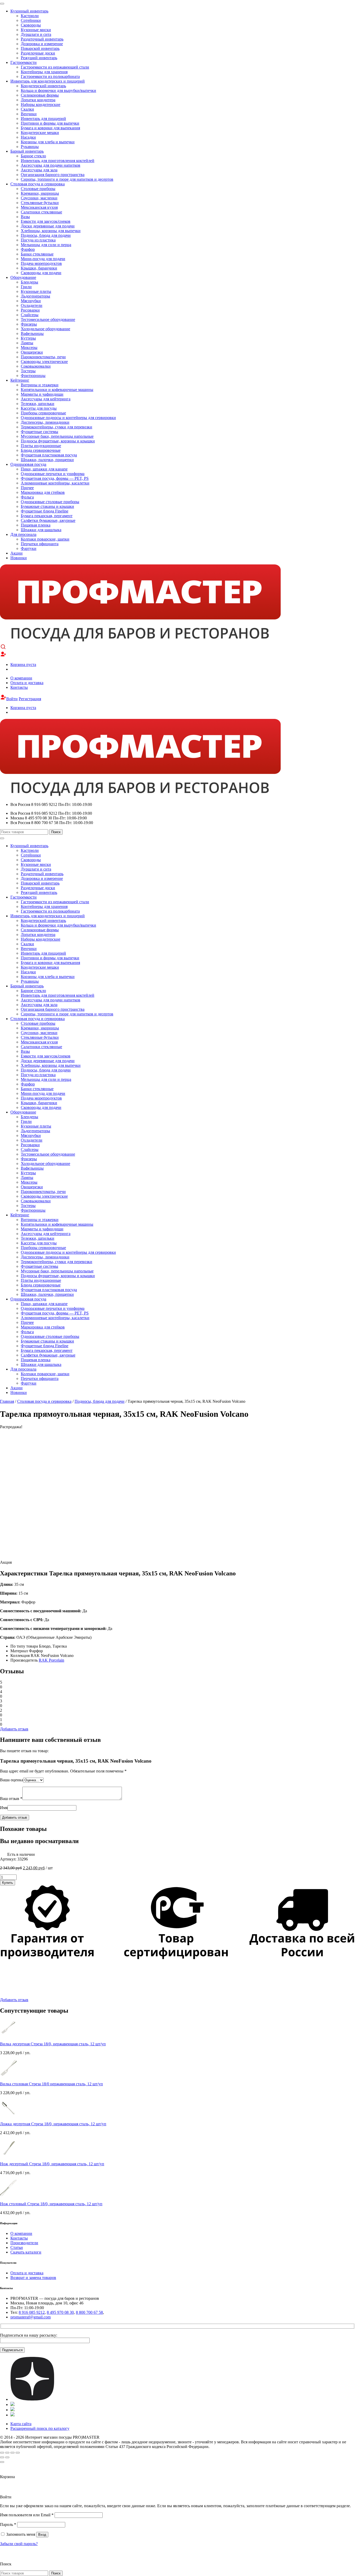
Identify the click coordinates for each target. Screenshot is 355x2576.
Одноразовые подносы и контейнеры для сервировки (68, 418)
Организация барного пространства (53, 175)
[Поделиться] (7, 2453)
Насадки (28, 137)
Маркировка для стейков (43, 492)
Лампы (27, 343)
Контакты (19, 687)
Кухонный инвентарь (29, 11)
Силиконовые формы (40, 95)
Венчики (29, 114)
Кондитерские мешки (40, 133)
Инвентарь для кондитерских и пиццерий (48, 81)
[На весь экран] (12, 2453)
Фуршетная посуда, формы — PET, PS (55, 478)
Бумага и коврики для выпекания (50, 128)
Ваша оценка (12, 1780)
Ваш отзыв (11, 1799)
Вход (42, 2535)
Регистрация (30, 699)
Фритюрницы (33, 376)
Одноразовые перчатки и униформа (53, 474)
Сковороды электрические (44, 362)
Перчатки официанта (40, 544)
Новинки (19, 558)
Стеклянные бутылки (40, 203)
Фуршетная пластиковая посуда (49, 455)
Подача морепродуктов (41, 263)
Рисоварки (30, 310)
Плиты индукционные (41, 446)
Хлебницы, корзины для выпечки (51, 231)
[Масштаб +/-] (18, 2453)
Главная (7, 1401)
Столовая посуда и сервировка (38, 184)
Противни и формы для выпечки (50, 123)
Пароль (8, 2524)
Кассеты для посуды (39, 408)
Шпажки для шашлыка (41, 530)
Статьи (17, 2247)
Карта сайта (21, 2424)
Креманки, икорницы (40, 193)
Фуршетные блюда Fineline (45, 511)
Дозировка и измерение (42, 44)
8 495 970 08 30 (60, 2312)
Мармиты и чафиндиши (42, 394)
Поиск (56, 832)
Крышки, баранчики (39, 268)
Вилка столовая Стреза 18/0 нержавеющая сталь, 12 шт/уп (51, 2084)
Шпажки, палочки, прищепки (47, 460)
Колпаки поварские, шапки (45, 539)
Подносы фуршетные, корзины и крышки (58, 441)
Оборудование (23, 277)
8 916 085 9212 (32, 2312)
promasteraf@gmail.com (31, 2317)
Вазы (25, 217)
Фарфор (28, 249)
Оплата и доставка (27, 683)
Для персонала (23, 534)
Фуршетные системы (40, 432)
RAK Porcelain (51, 1660)
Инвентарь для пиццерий (43, 119)
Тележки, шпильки (38, 404)
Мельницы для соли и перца (46, 245)
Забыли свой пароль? (19, 2544)
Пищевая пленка (36, 525)
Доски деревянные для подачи (48, 226)
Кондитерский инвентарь (43, 86)
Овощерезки (32, 352)
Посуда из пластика (38, 240)
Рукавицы (30, 147)
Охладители (32, 305)
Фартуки (29, 548)
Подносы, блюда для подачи (46, 235)
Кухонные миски (36, 30)
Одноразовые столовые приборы (50, 502)
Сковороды (31, 25)
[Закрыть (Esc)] (2, 2453)
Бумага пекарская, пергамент (47, 516)
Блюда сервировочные (41, 450)
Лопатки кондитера (38, 100)
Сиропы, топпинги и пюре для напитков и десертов (67, 179)
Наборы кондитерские (41, 104)
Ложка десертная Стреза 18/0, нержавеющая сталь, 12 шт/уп (53, 2124)
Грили (26, 287)
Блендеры (29, 282)
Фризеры (29, 324)
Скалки (27, 109)
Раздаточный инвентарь (42, 39)
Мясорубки (31, 301)
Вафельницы (32, 333)
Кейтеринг (20, 380)
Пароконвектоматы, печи (43, 357)
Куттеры (28, 338)
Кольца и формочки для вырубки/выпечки (58, 90)
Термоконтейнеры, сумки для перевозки (57, 427)
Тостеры (28, 371)
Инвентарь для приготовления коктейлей (58, 161)
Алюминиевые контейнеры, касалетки (55, 483)
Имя (4, 1808)
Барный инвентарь (27, 151)
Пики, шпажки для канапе (44, 469)
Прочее (27, 488)
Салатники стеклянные (41, 212)
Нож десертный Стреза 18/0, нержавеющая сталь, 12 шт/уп (52, 2164)
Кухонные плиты (36, 291)
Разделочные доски (38, 53)
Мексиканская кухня (39, 207)
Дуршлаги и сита (36, 34)
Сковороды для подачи (41, 273)
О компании (21, 678)
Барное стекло (33, 156)
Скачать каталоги (26, 2252)
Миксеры (29, 348)
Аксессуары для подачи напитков (51, 165)
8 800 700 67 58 (89, 2312)
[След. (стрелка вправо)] (7, 2457)
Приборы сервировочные (43, 413)
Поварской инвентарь (40, 48)
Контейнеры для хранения (44, 72)
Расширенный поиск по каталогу (40, 2428)
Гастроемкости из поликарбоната (50, 76)
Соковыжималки (36, 366)
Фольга (27, 497)
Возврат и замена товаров (33, 2278)
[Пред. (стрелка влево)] (2, 2457)
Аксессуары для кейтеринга (46, 399)
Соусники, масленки (39, 198)
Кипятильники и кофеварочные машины (57, 390)
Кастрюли (30, 16)
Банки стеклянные (37, 254)
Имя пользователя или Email (27, 2515)
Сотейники (31, 20)
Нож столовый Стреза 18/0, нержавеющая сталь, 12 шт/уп (51, 2204)
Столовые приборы (38, 189)
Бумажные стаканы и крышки (47, 506)
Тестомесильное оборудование (48, 319)
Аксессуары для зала (39, 170)
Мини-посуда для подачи (43, 259)
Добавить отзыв (14, 1729)
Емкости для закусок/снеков (46, 221)
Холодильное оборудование (45, 329)
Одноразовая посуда (28, 464)
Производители (24, 2243)
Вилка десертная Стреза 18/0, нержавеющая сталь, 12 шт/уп (53, 2044)
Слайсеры (30, 315)
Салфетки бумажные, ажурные (48, 520)
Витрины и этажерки (40, 385)
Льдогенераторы (35, 296)
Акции (17, 553)
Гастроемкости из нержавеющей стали (55, 67)
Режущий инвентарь (39, 58)
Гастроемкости (24, 62)
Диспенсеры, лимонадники (45, 422)
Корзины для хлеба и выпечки (48, 142)
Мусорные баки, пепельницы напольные (57, 436)
